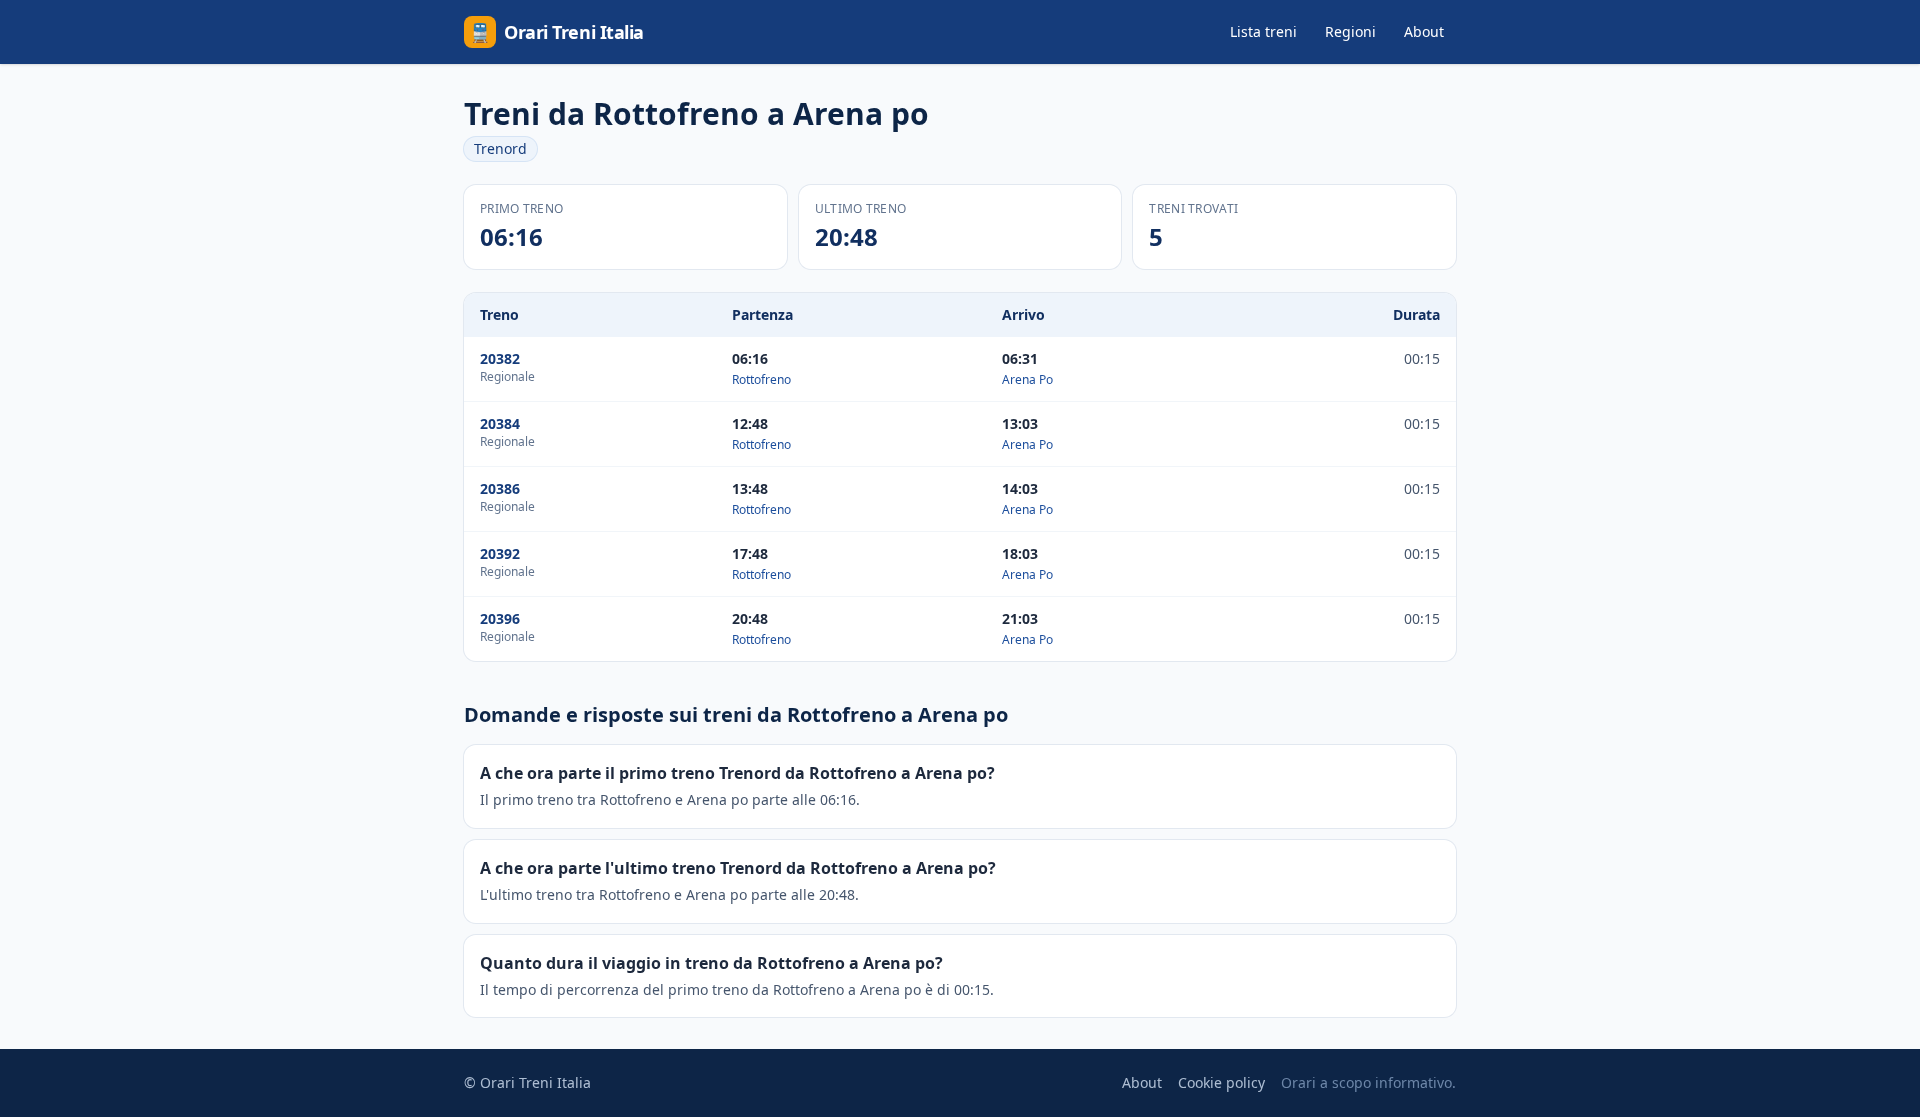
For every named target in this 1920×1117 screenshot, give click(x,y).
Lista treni (1263, 31)
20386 (500, 488)
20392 (500, 553)
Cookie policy (1221, 1082)
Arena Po (1027, 379)
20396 (500, 618)
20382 (500, 358)
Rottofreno (761, 379)
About (1424, 31)
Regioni (1350, 31)
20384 (500, 423)
